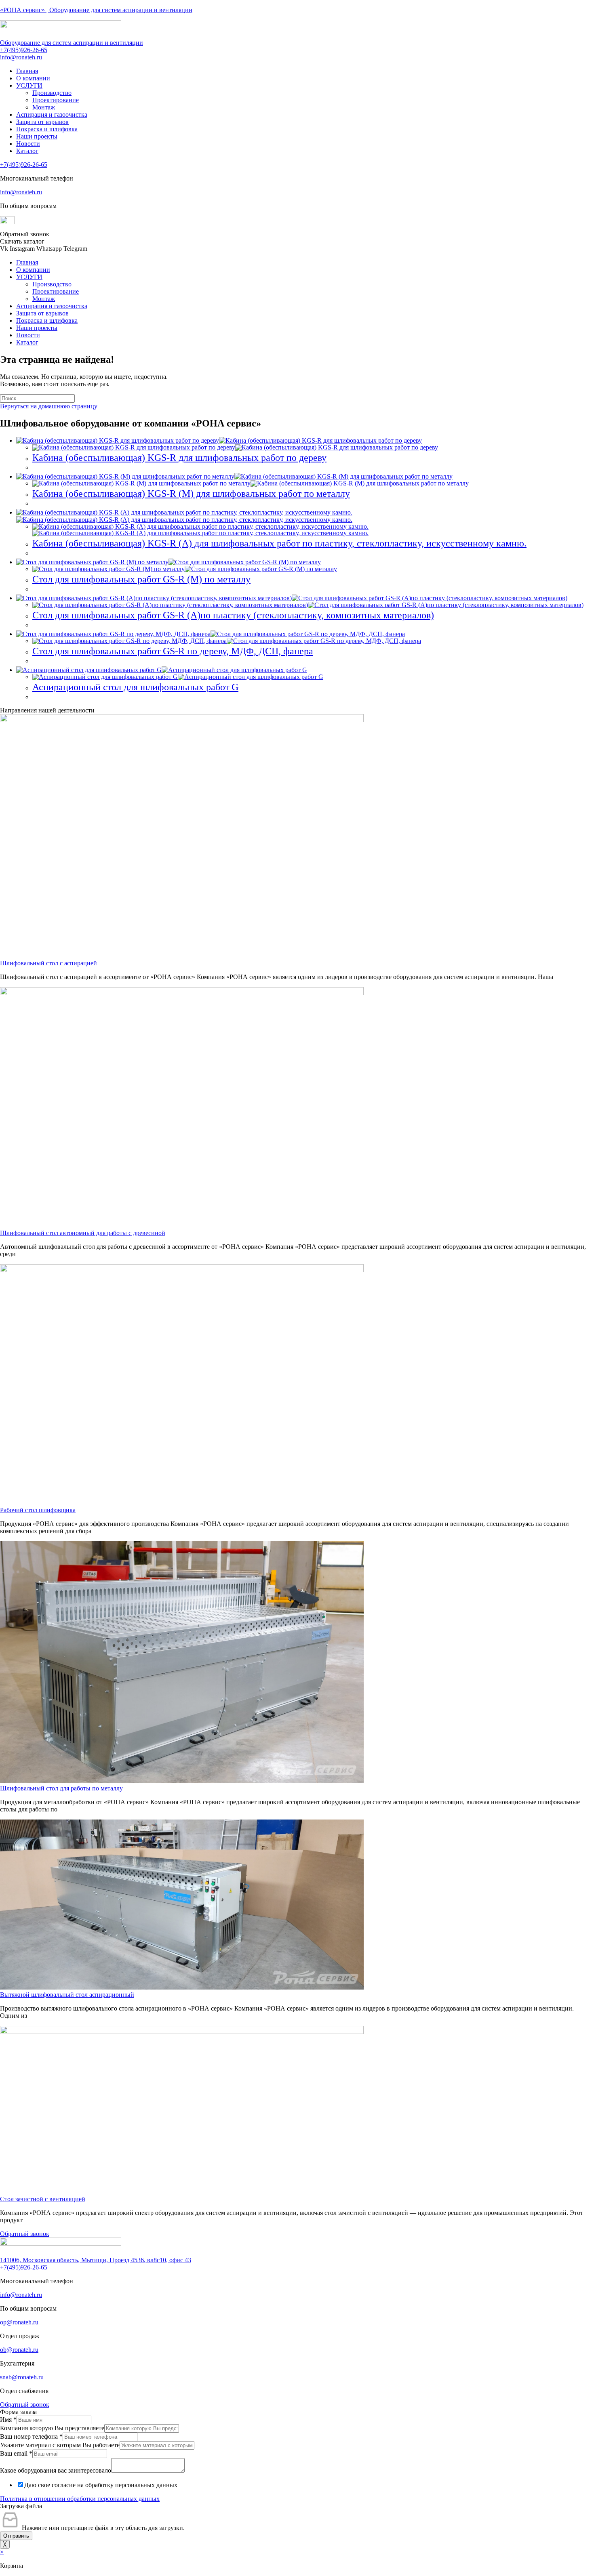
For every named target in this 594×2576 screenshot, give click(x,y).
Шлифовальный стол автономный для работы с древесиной (83, 1233)
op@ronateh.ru (19, 2322)
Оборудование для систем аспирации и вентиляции (72, 43)
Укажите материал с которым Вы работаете (60, 2445)
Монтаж (44, 107)
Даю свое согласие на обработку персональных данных (101, 2485)
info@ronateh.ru (21, 57)
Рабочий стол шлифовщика (38, 1510)
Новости (28, 144)
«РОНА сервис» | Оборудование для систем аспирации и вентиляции (96, 10)
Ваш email (16, 2453)
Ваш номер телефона (31, 2436)
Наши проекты (37, 136)
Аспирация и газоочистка (52, 115)
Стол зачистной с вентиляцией (43, 2199)
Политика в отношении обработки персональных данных (80, 2499)
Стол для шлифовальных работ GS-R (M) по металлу (141, 579)
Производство (52, 93)
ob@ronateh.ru (19, 2350)
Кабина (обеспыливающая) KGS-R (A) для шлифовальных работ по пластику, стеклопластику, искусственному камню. (279, 543)
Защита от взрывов (42, 122)
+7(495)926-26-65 (24, 50)
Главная (27, 71)
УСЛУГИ (29, 85)
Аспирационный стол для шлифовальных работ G (135, 687)
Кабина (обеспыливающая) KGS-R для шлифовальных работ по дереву (179, 458)
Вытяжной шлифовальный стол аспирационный (67, 1995)
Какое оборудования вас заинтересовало (56, 2470)
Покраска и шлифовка (47, 129)
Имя (8, 2419)
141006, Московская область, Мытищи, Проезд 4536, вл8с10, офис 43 (96, 2260)
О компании (33, 78)
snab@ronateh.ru (22, 2377)
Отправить (16, 2536)
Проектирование (56, 100)
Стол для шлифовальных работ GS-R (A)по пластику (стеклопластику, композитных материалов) (233, 615)
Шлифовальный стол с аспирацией (48, 963)
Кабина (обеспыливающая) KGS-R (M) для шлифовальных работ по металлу (191, 494)
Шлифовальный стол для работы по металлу (61, 1788)
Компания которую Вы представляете (52, 2428)
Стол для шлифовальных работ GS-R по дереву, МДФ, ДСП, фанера (173, 651)
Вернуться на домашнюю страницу (49, 406)
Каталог (27, 151)
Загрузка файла (21, 2506)
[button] (25, 234)
